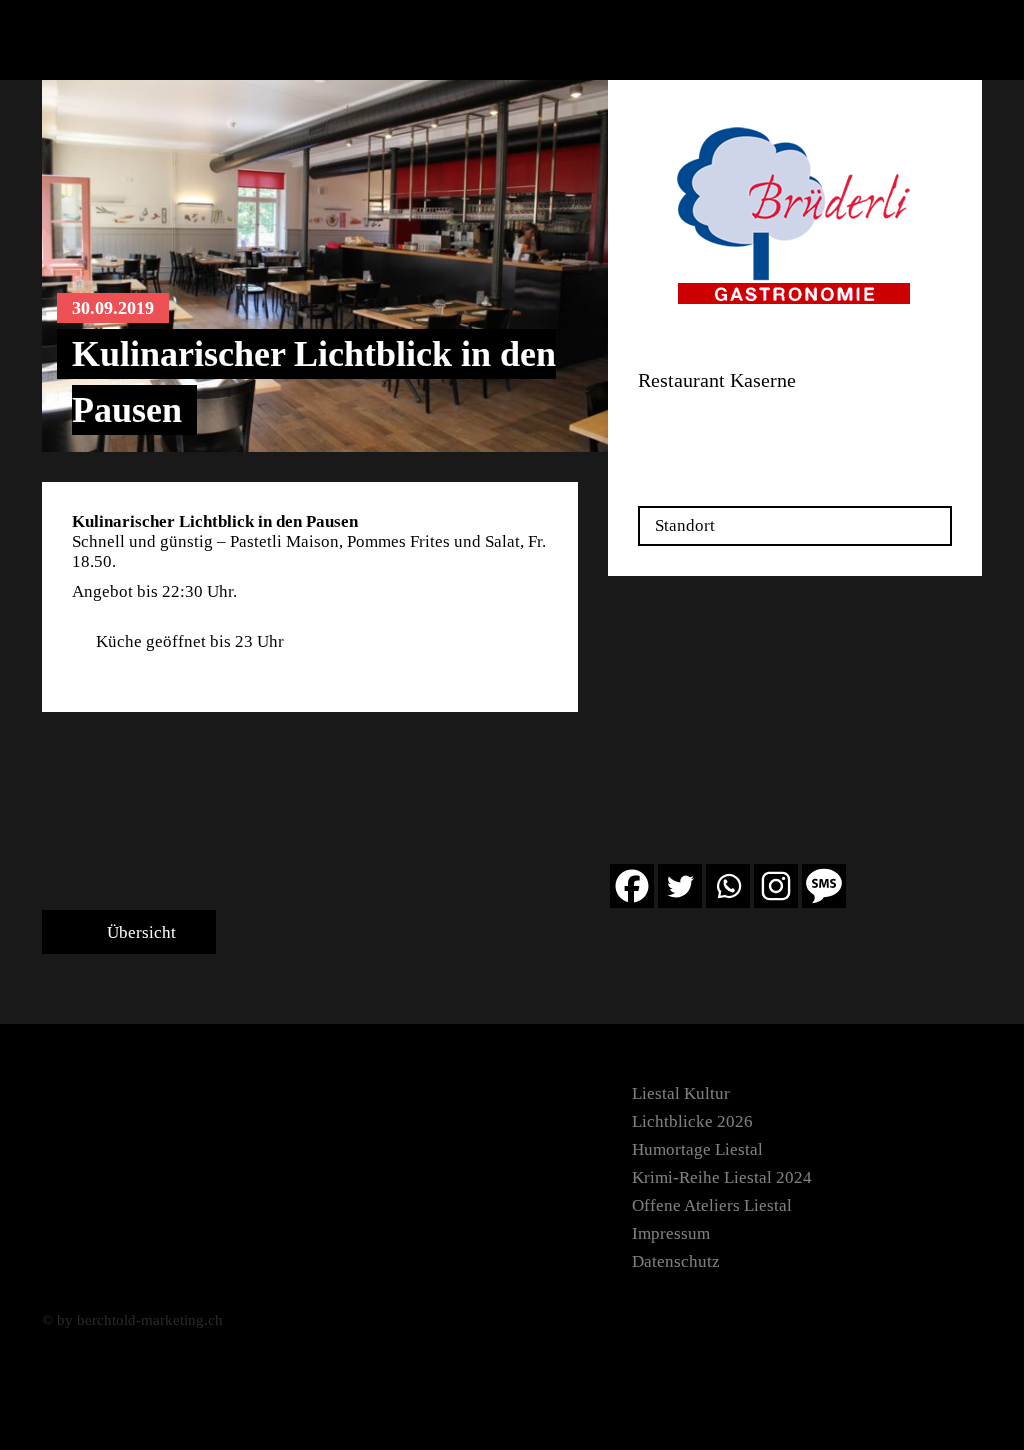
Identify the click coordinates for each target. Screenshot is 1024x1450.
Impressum (671, 1233)
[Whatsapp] (728, 886)
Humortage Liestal (697, 1149)
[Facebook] (632, 886)
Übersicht (139, 932)
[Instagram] (776, 886)
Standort (685, 525)
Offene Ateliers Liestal (712, 1205)
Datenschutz (676, 1261)
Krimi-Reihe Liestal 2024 (722, 1177)
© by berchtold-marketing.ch (132, 1320)
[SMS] (824, 886)
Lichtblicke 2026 (692, 1121)
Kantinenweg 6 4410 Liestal (691, 425)
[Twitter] (680, 886)
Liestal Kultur (681, 1093)
